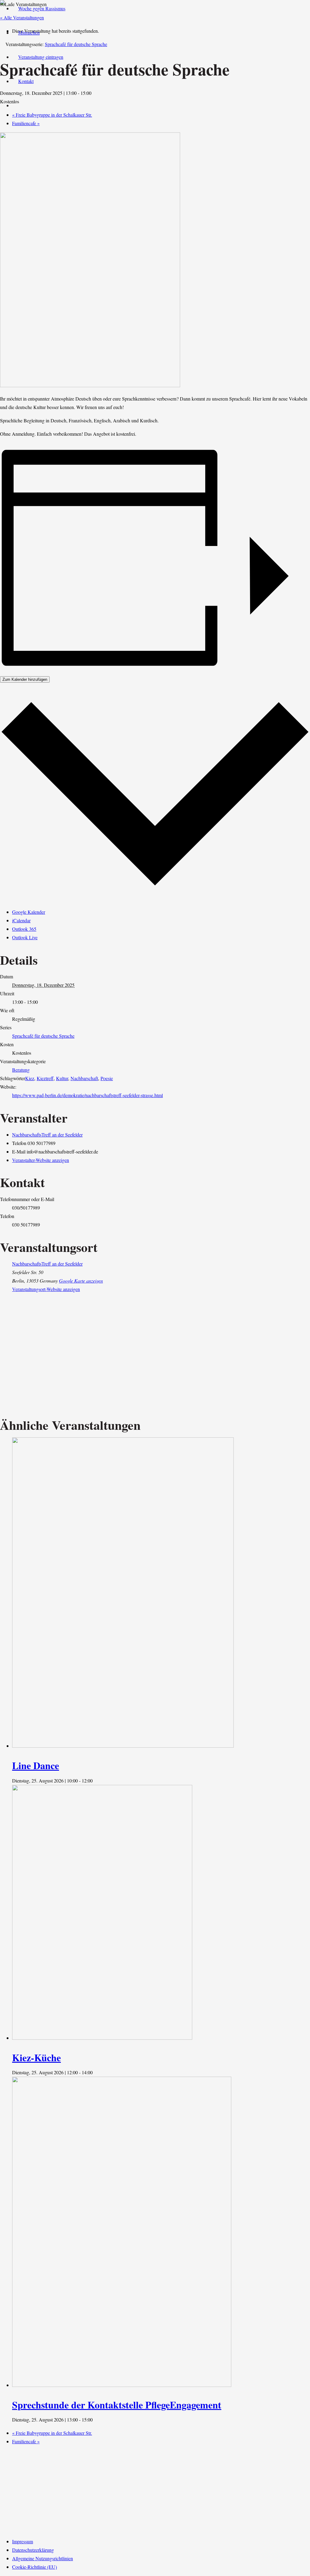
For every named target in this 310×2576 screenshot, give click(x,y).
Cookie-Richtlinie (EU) (35, 2567)
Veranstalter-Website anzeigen (41, 1160)
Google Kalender (29, 912)
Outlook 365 (24, 929)
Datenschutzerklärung (33, 2550)
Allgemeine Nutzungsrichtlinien (43, 2558)
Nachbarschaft (84, 1078)
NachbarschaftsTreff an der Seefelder (47, 1135)
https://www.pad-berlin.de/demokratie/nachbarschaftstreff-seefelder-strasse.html (87, 1095)
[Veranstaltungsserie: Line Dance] (96, 1781)
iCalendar (21, 920)
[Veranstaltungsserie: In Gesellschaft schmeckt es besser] (96, 2072)
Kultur (62, 1078)
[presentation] (123, 1746)
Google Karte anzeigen (81, 1281)
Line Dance (36, 1765)
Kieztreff (45, 1078)
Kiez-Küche (36, 2057)
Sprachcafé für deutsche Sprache (43, 1036)
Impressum (23, 2541)
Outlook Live (25, 937)
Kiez (30, 1078)
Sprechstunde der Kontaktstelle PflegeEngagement (117, 2405)
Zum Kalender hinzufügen (25, 679)
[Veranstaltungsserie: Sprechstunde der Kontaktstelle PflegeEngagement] (96, 2420)
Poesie (107, 1078)
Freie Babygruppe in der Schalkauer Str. (52, 2433)
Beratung (21, 1070)
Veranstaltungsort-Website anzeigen (46, 1289)
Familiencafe (26, 123)
